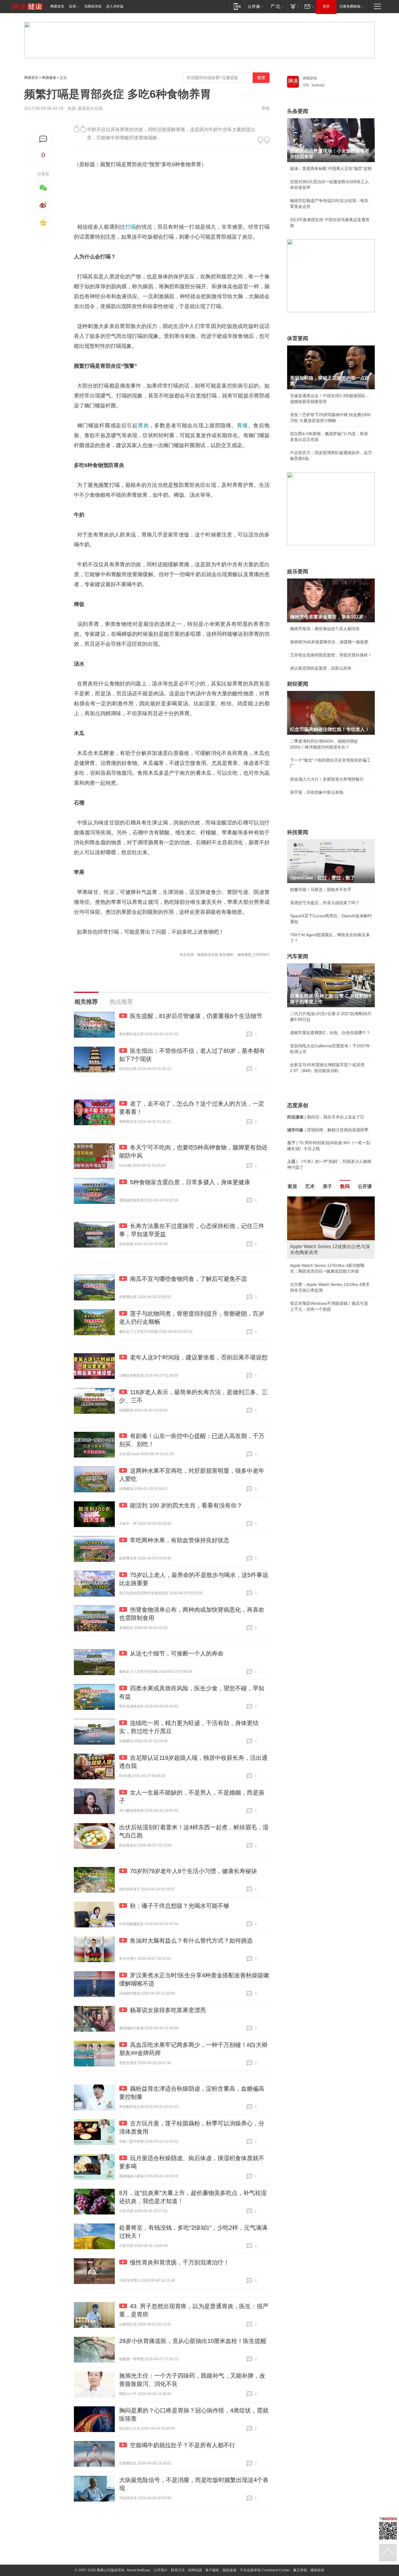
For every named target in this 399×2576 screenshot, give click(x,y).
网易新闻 (310, 78)
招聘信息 (195, 2570)
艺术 (310, 1186)
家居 (292, 1186)
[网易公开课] (255, 6)
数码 (345, 1186)
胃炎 (143, 425)
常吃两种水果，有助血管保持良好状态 (180, 1540)
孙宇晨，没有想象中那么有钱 (317, 792)
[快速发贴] (43, 139)
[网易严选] (276, 6)
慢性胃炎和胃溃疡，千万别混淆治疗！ (180, 2262)
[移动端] (237, 6)
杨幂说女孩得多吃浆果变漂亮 (168, 2010)
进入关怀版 (115, 6)
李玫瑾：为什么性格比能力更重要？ (323, 1199)
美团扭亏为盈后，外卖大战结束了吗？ (325, 903)
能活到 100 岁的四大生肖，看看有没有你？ (186, 1505)
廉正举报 (300, 2570)
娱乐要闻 (298, 572)
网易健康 (49, 78)
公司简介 (161, 2570)
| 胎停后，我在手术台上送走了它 (326, 1117)
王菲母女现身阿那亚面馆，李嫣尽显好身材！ (331, 655)
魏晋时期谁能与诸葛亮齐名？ (317, 1238)
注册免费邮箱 (350, 6)
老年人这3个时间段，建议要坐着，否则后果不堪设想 (199, 1357)
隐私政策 (230, 2570)
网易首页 (57, 6)
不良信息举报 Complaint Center (265, 2570)
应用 (72, 6)
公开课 (365, 1186)
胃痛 (242, 425)
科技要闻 (298, 832)
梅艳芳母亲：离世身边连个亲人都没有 (325, 629)
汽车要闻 (298, 956)
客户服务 (212, 2570)
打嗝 (131, 227)
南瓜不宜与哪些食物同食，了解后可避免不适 (188, 1279)
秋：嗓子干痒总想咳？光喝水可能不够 (180, 1906)
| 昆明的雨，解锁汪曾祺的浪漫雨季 (328, 1130)
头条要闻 (298, 111)
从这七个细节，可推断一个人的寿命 (177, 1653)
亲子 (327, 1186)
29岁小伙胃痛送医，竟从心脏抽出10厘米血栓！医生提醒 (193, 2341)
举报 (266, 108)
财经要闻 (298, 684)
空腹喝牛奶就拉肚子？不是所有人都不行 (183, 2445)
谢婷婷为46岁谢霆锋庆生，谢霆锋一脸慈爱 (329, 642)
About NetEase (138, 2570)
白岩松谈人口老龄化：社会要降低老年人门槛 (331, 1212)
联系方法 (178, 2570)
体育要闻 (298, 338)
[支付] (294, 6)
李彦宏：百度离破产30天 (313, 1251)
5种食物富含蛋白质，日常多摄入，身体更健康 (190, 1182)
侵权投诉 (317, 2570)
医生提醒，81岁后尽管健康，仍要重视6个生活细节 (196, 1016)
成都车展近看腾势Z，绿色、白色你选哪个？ (330, 1033)
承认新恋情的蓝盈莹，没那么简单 (321, 668)
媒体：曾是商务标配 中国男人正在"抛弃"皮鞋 (331, 169)
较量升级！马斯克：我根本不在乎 (321, 890)
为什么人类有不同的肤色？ (315, 1225)
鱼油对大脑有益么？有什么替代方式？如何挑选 (191, 1941)
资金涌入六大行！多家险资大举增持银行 (327, 779)
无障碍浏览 (93, 6)
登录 (326, 6)
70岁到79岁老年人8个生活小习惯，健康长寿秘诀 (194, 1871)
